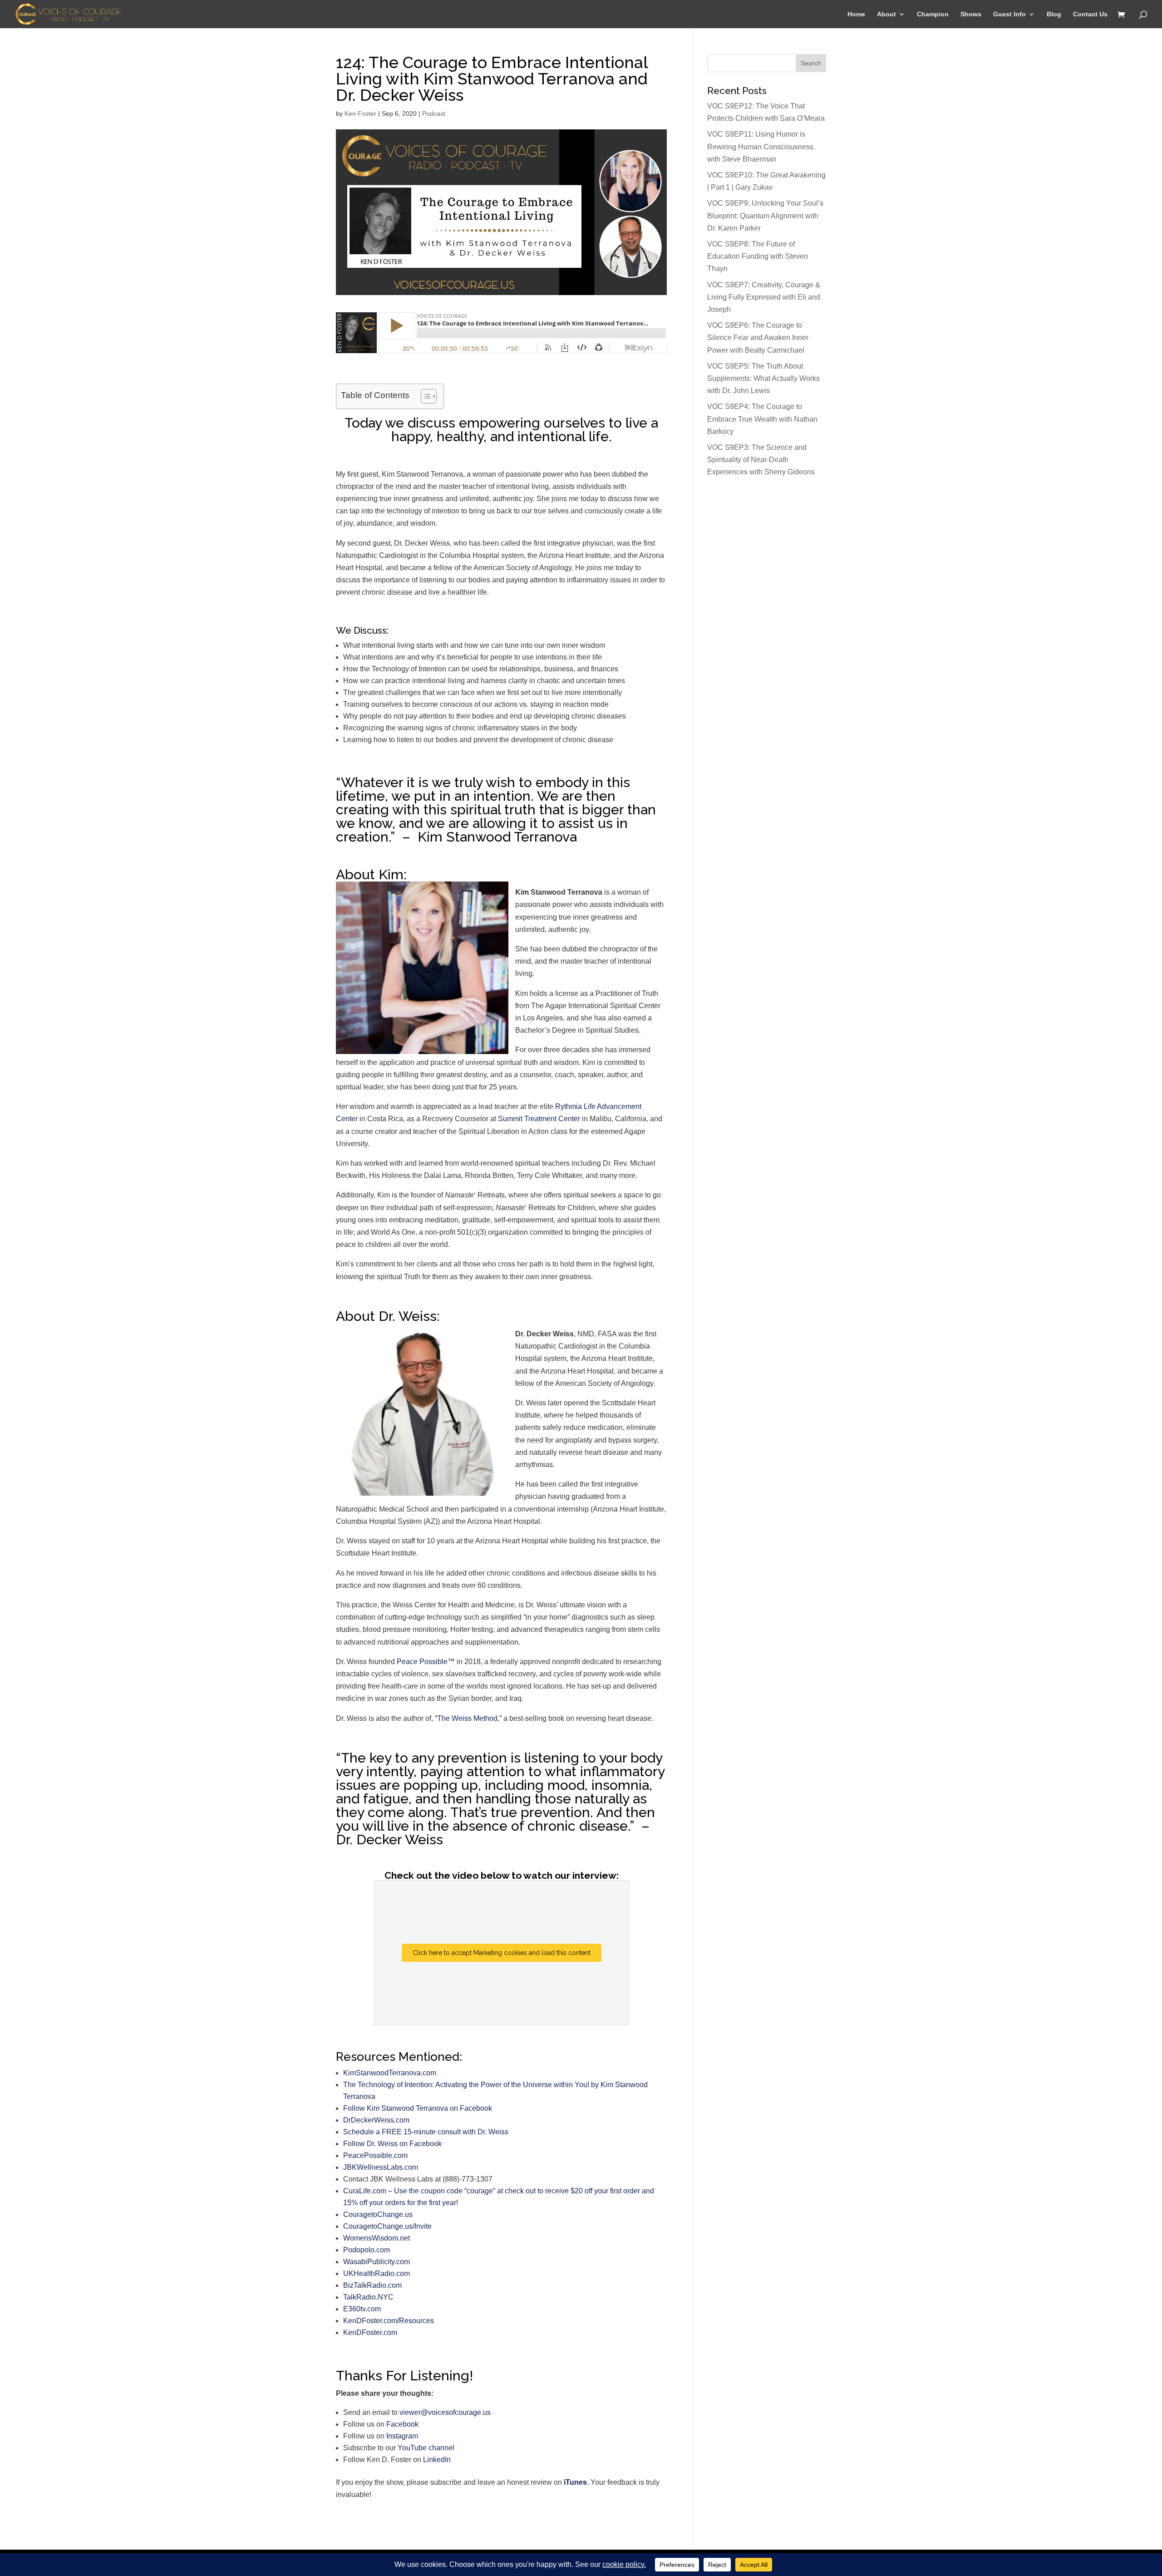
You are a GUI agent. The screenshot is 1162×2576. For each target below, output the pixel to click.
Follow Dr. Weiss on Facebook (392, 2144)
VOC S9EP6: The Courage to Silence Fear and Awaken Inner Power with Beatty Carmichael (758, 337)
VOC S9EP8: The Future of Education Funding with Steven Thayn (758, 256)
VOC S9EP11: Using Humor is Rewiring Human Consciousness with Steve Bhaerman (760, 146)
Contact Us (1090, 14)
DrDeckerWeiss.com (376, 2120)
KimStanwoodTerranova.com (390, 2073)
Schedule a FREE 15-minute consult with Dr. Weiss (426, 2132)
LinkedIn (437, 2460)
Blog (1054, 14)
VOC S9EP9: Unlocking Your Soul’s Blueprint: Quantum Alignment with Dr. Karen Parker (765, 215)
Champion (933, 14)
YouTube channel (426, 2448)
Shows (971, 14)
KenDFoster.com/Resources (389, 2321)
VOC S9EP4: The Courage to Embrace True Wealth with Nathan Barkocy (762, 419)
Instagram (402, 2436)
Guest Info (1009, 14)
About (886, 14)
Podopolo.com (367, 2250)
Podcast (434, 113)
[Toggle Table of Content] (424, 396)
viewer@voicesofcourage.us (445, 2412)
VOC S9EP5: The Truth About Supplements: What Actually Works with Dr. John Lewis (763, 378)
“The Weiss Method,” (468, 1718)
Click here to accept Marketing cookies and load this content (502, 1953)
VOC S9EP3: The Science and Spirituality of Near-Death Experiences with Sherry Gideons (761, 460)
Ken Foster (360, 113)
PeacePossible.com (375, 2155)
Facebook (402, 2424)
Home (856, 14)
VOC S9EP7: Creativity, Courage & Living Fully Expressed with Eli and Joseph (764, 297)
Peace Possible (422, 1662)
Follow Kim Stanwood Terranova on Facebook (418, 2108)
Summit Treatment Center (539, 1119)
